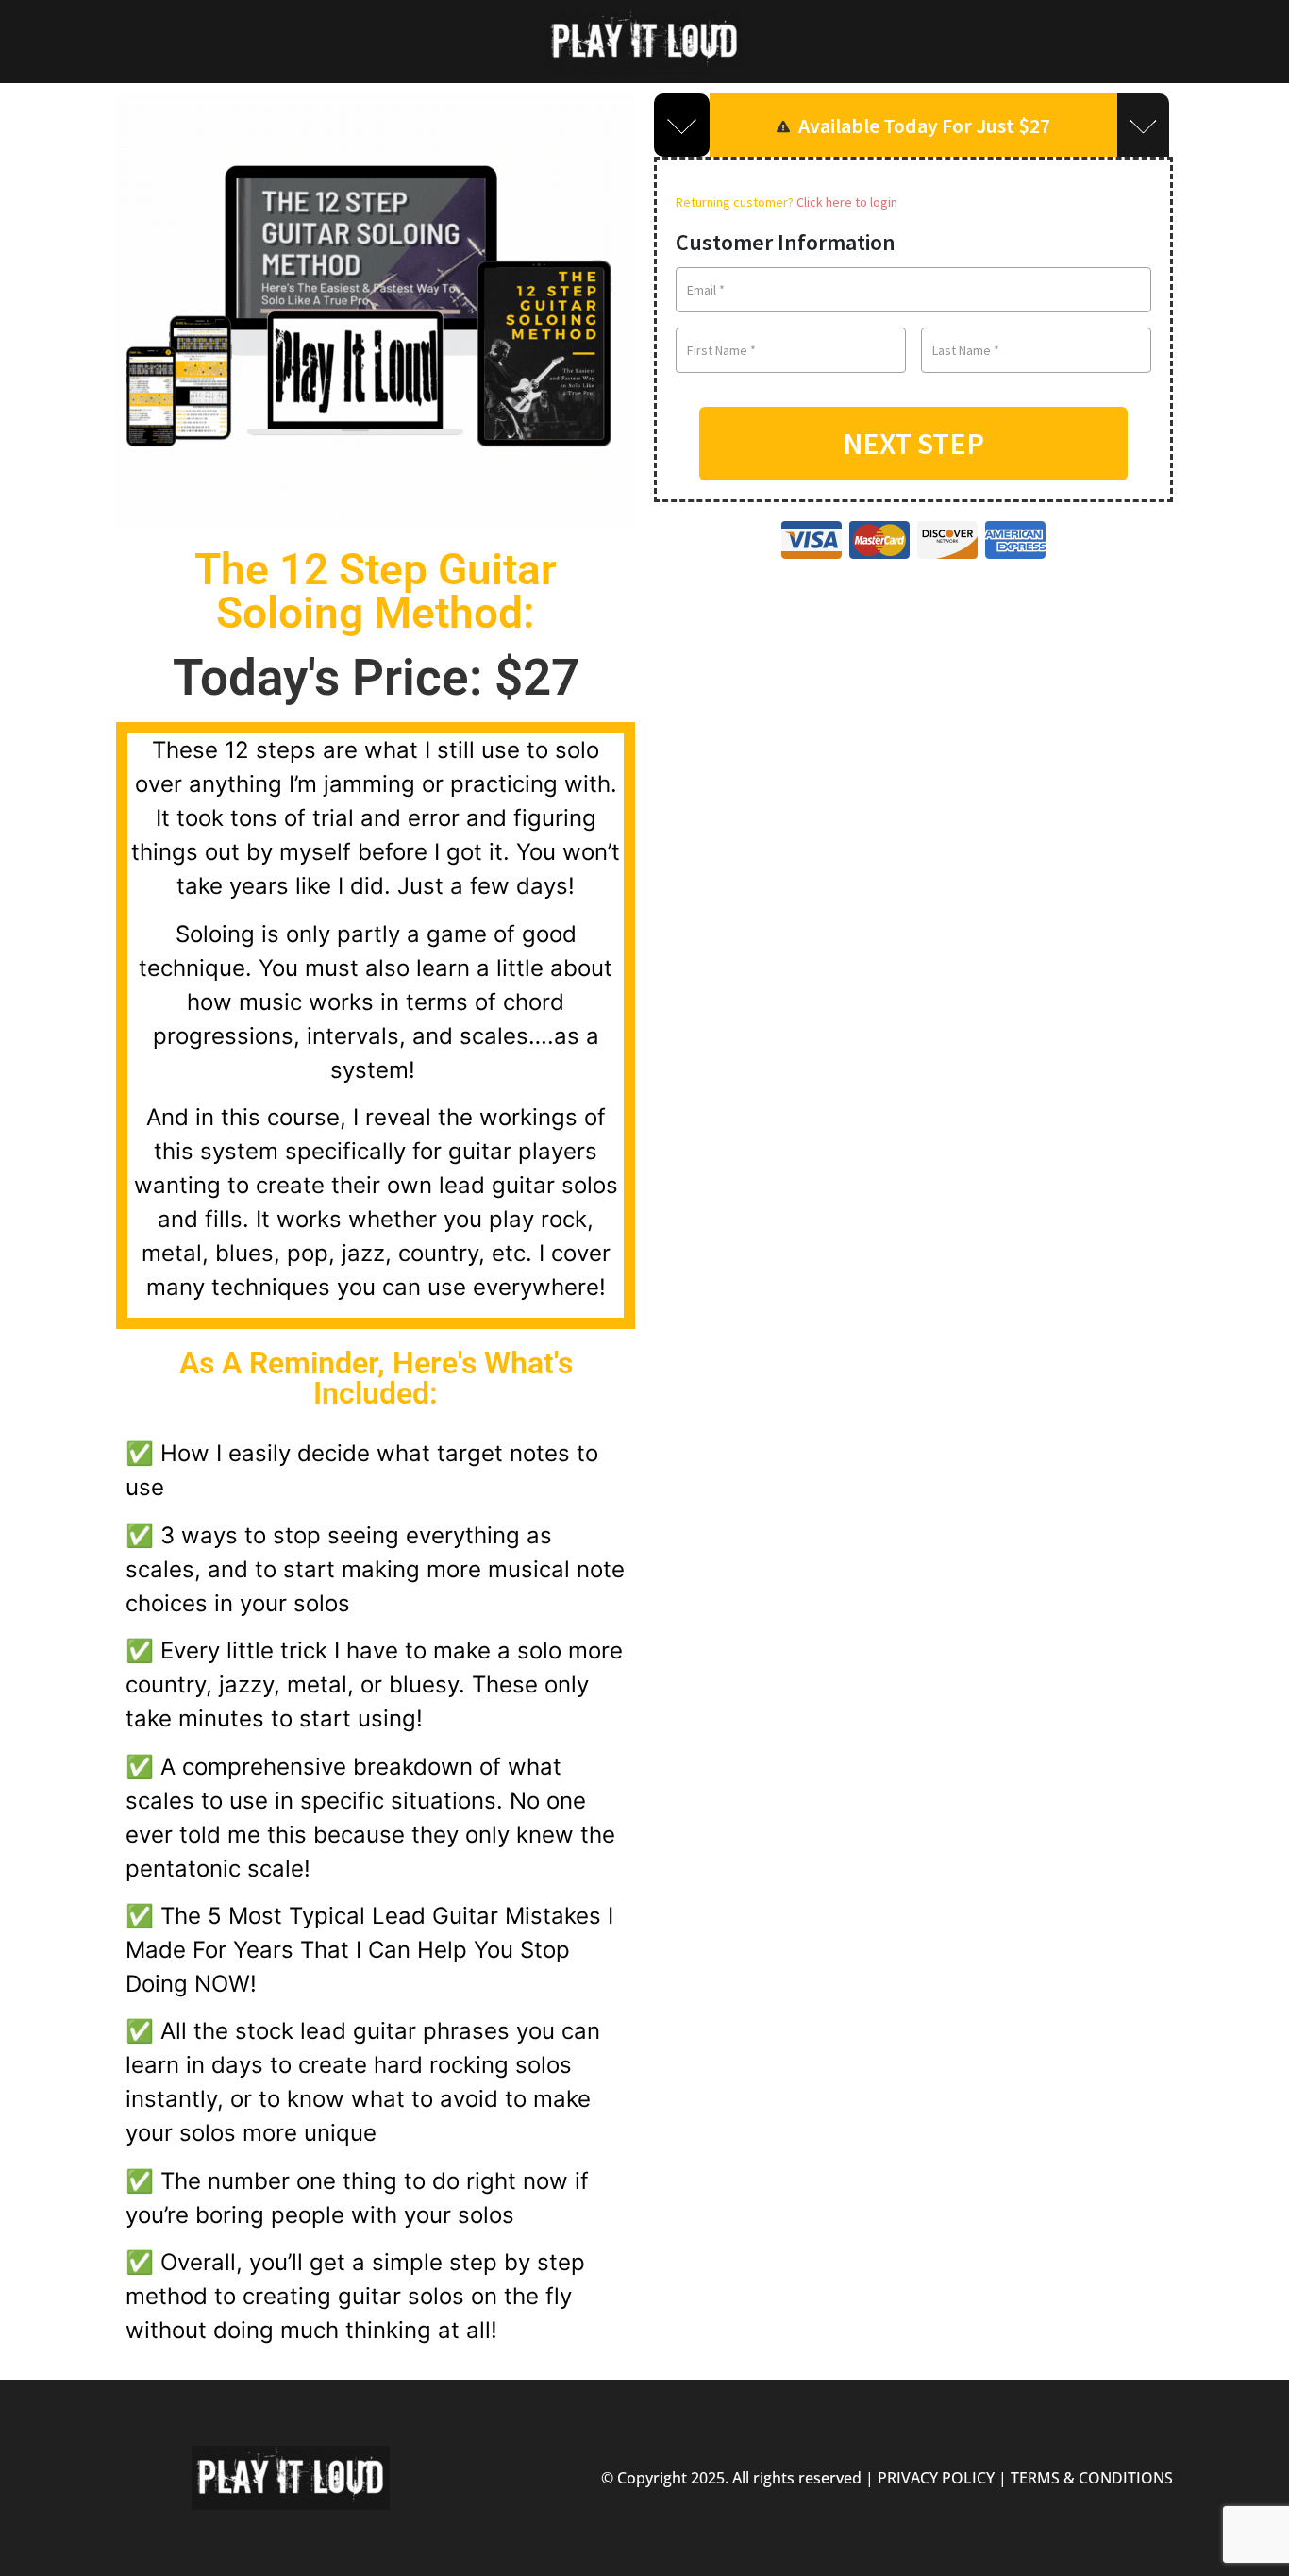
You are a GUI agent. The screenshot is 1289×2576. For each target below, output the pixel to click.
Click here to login (847, 202)
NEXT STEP (913, 444)
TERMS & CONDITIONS (1092, 2478)
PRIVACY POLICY (936, 2478)
